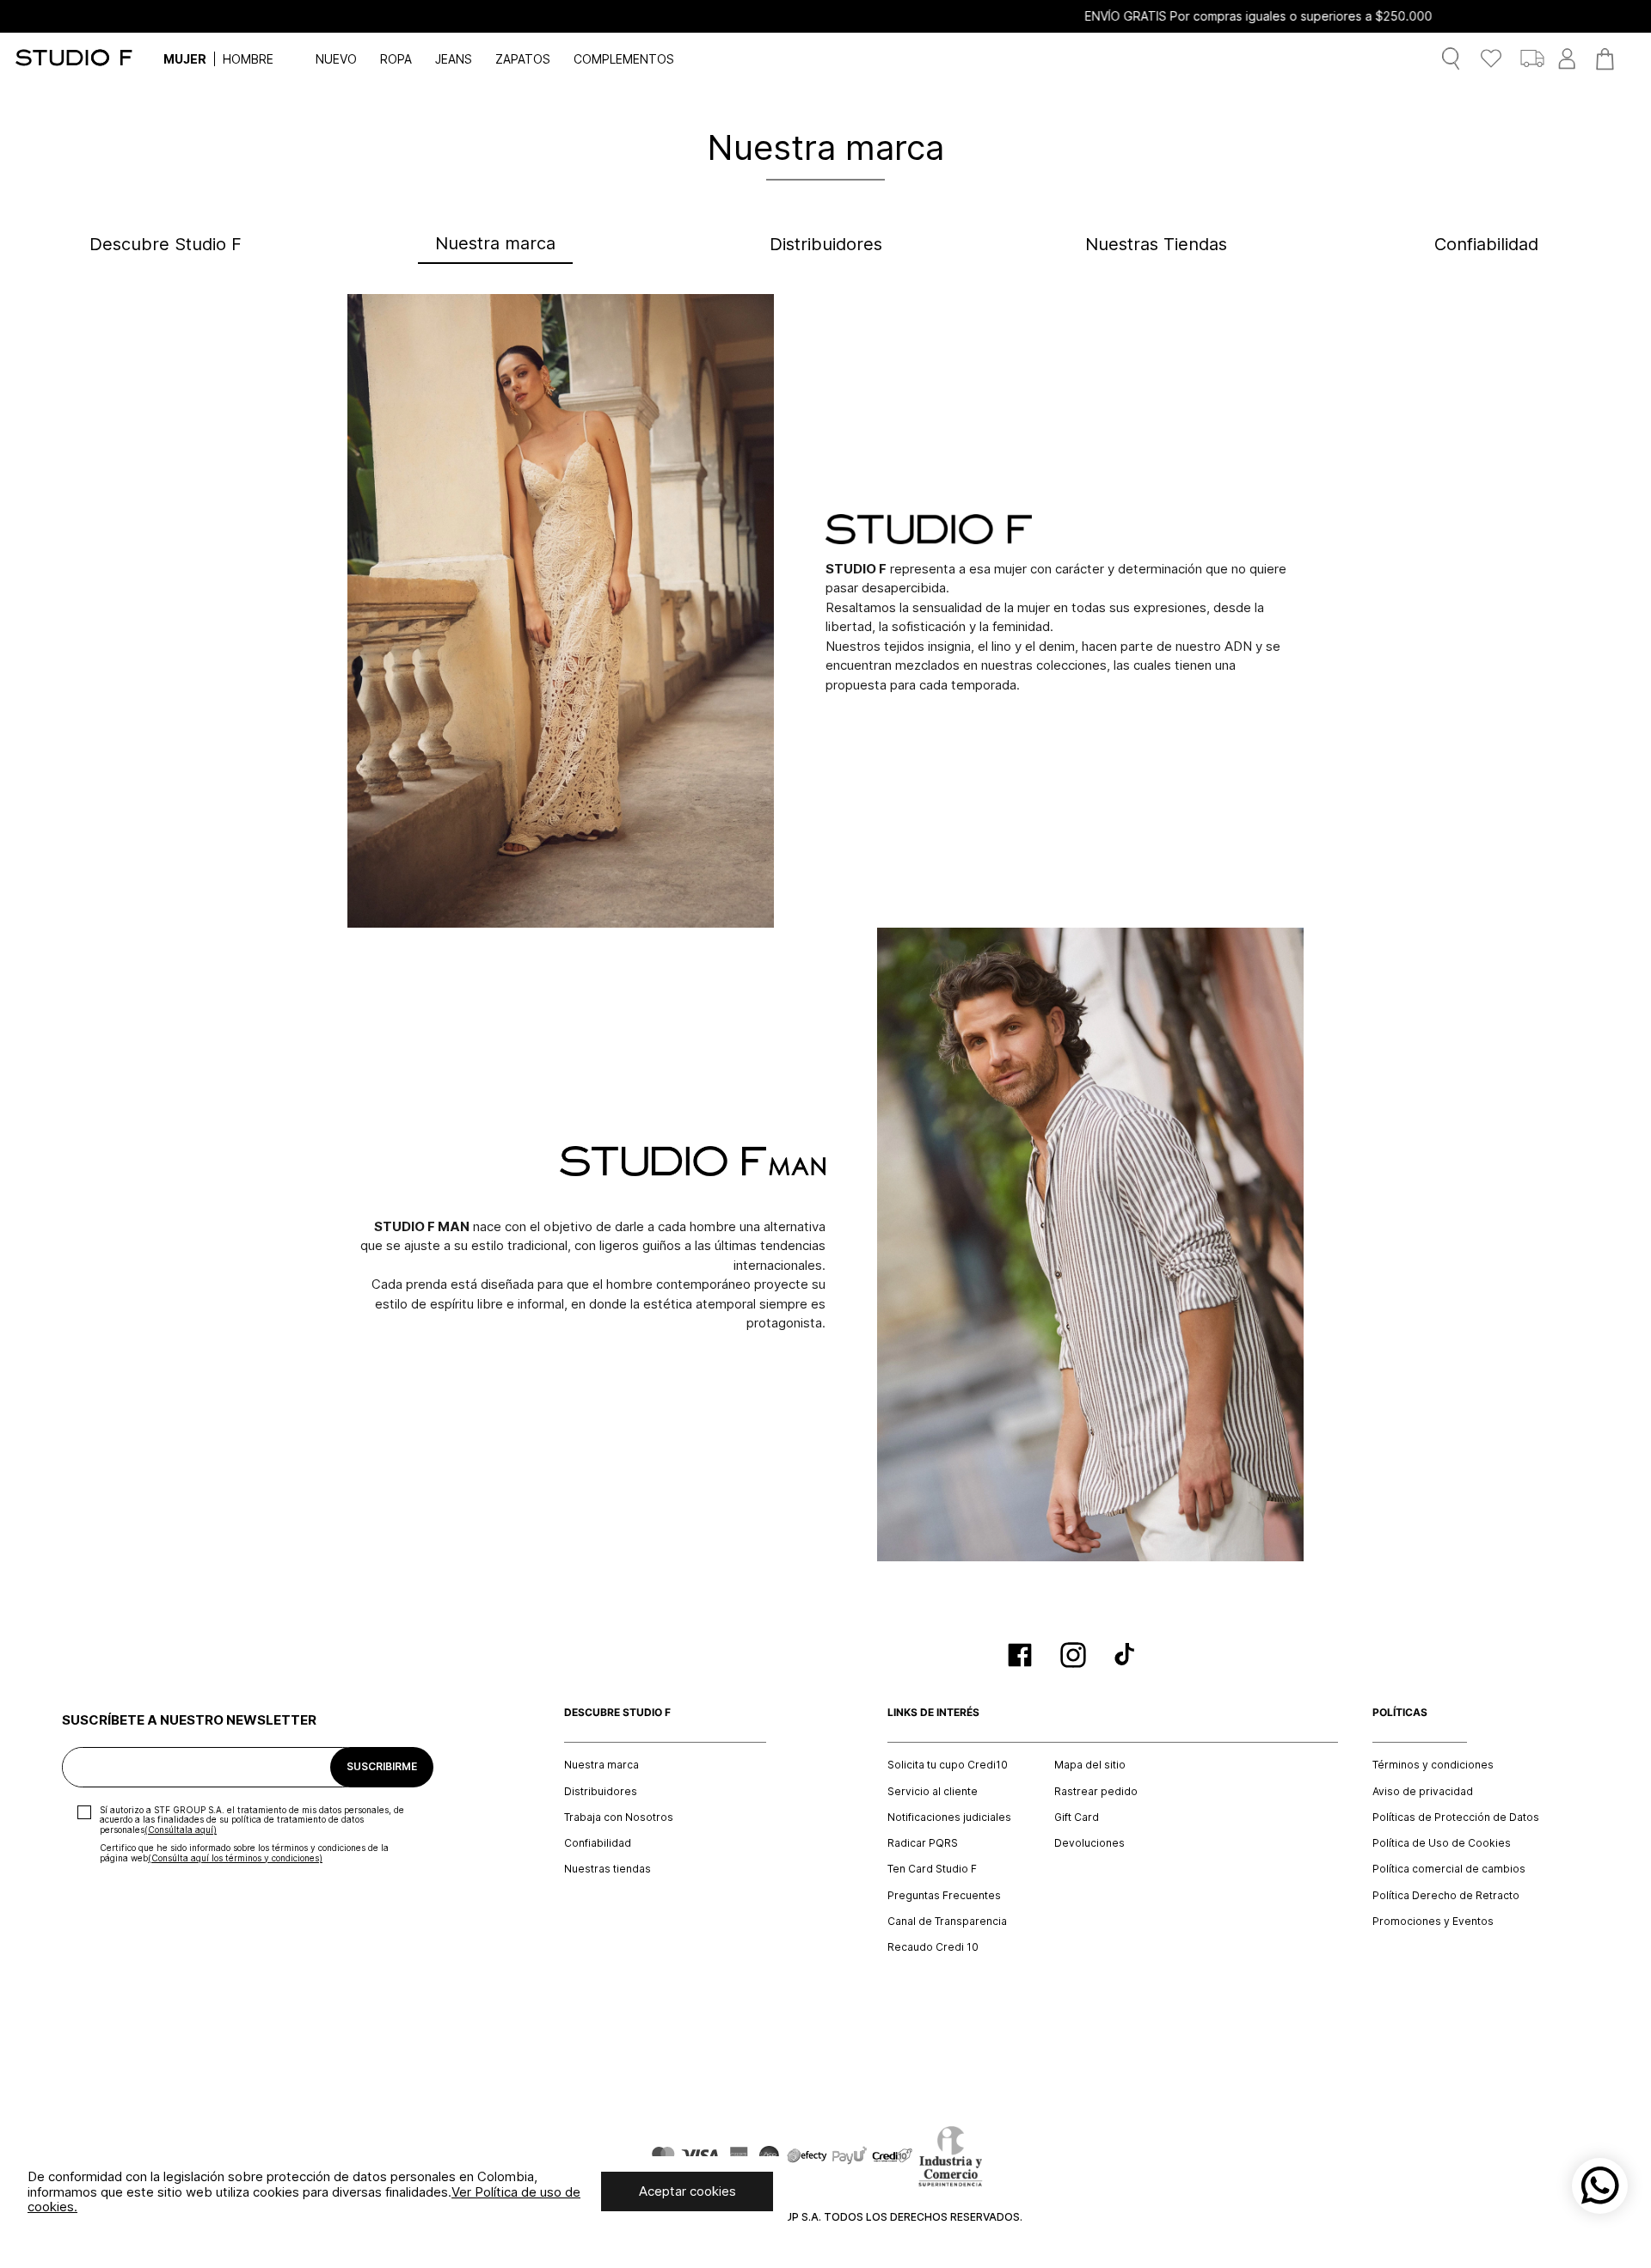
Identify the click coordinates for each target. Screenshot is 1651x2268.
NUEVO (336, 59)
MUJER (185, 59)
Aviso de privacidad (1423, 1792)
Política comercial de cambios (1449, 1869)
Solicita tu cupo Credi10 (948, 1765)
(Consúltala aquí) (181, 1830)
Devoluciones (1089, 1843)
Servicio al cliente (933, 1792)
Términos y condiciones (1433, 1765)
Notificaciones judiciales (949, 1817)
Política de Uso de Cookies (1442, 1843)
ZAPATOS (523, 59)
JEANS (454, 59)
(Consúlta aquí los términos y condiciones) (235, 1858)
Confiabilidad (598, 1843)
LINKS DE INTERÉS (933, 1713)
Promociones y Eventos (1433, 1922)
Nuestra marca (601, 1765)
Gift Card (1077, 1817)
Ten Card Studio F (932, 1869)
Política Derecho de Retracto (1446, 1896)
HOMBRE (248, 59)
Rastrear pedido (1096, 1792)
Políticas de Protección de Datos (1456, 1817)
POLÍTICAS (1400, 1713)
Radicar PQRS (923, 1843)
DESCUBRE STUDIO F (617, 1713)
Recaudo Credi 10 (933, 1947)
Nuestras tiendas (608, 1869)
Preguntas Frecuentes (944, 1896)
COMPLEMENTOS (624, 59)
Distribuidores (601, 1792)
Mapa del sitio (1090, 1765)
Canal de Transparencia (947, 1922)
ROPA (396, 59)
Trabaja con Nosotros (619, 1817)
